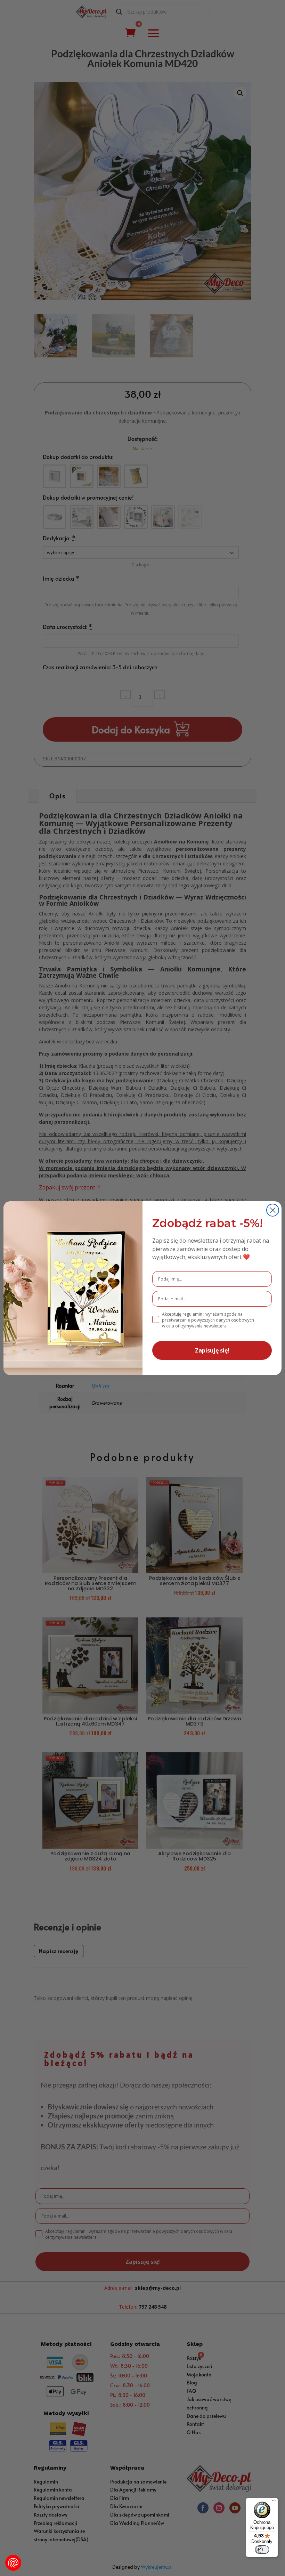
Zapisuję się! (212, 1350)
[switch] (262, 2550)
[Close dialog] (273, 1210)
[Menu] (274, 2502)
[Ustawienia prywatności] (13, 2563)
